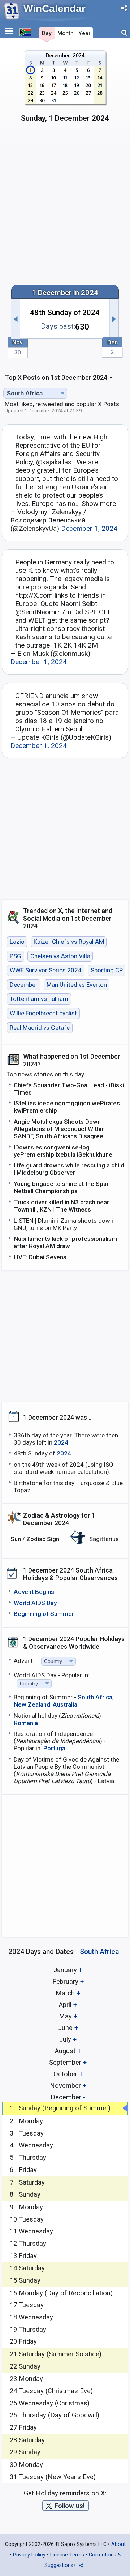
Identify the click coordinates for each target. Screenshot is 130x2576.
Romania (26, 1723)
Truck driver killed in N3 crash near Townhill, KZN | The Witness (61, 1206)
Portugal (55, 1748)
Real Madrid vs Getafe (40, 1028)
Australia (65, 1704)
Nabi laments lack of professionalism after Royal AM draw (65, 1242)
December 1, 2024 (89, 528)
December (24, 985)
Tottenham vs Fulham (39, 999)
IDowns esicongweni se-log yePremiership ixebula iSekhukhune (63, 1151)
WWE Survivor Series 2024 (46, 971)
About (118, 2544)
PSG (16, 956)
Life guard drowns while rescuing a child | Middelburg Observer (69, 1169)
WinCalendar (55, 8)
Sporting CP (107, 971)
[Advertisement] (65, 207)
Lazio (17, 942)
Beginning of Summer (44, 1614)
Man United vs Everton (77, 985)
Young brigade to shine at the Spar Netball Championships (61, 1187)
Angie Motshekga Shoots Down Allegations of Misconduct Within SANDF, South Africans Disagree (59, 1129)
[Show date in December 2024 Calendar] (65, 89)
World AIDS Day (35, 1603)
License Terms (67, 2555)
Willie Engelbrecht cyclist (43, 1013)
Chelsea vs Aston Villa (60, 956)
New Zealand (32, 1704)
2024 (61, 1442)
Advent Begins (34, 1592)
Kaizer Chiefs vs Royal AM (69, 942)
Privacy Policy (29, 2555)
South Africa (95, 1697)
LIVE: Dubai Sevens (40, 1257)
